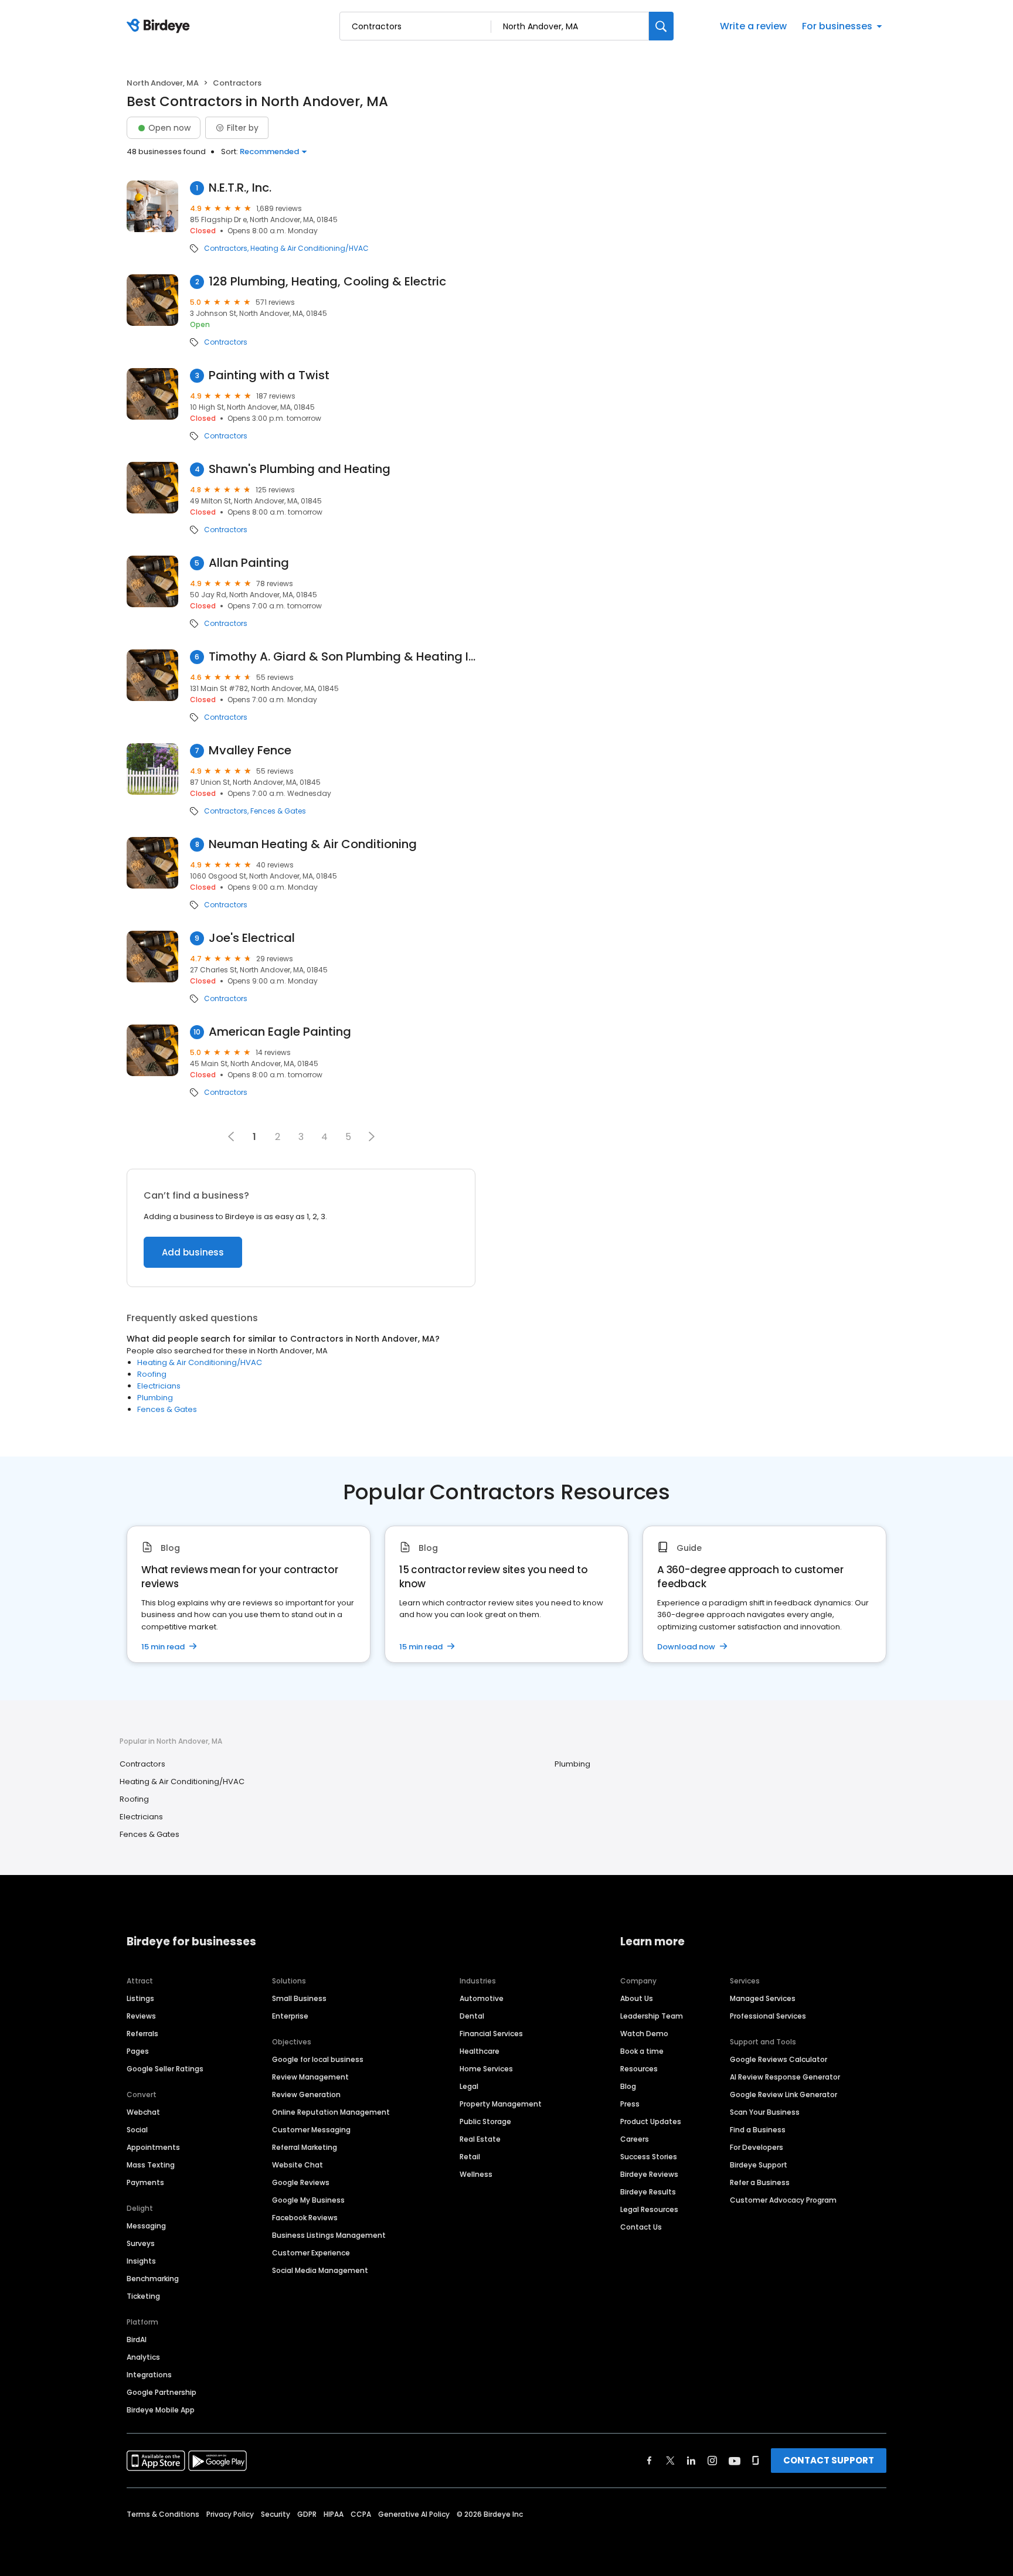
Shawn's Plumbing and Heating (300, 469)
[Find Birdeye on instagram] (712, 2461)
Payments (145, 2182)
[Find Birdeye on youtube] (735, 2461)
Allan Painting (249, 563)
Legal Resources (649, 2209)
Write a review (753, 26)
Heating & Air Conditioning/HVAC (310, 249)
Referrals (142, 2034)
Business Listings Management (329, 2235)
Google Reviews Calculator (779, 2059)
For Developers (757, 2147)
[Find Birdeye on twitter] (670, 2461)
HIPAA (334, 2514)
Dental (472, 2016)
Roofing (152, 1374)
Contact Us (641, 2227)
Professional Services (768, 2016)
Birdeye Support (759, 2165)
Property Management (501, 2104)
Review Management (310, 2077)
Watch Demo (644, 2034)
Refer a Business (760, 2182)
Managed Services (763, 1998)
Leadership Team (652, 2016)
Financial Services (491, 2034)
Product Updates (651, 2121)
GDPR (307, 2514)
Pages (138, 2051)
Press (630, 2104)
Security (276, 2514)
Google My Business (308, 2200)
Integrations (149, 2375)
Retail (470, 2157)
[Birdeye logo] (160, 26)
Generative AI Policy (414, 2514)
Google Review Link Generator (783, 2095)
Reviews (141, 2016)
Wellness (476, 2174)
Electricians (159, 1386)
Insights (141, 2261)
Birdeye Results (648, 2192)
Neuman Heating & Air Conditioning (313, 844)
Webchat (143, 2112)
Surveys (141, 2243)
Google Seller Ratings (165, 2069)
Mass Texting (151, 2165)
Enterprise (290, 2016)
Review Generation (306, 2095)
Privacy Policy (230, 2514)
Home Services (486, 2069)
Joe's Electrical (252, 938)
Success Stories (649, 2157)
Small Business (299, 1998)
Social (137, 2130)
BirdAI (137, 2340)
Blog (628, 2086)
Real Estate (480, 2139)
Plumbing (155, 1398)
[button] (372, 1136)
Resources (639, 2069)
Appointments (153, 2147)
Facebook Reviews (305, 2218)
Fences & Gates (278, 811)
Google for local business (318, 2059)
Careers (635, 2139)
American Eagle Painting (280, 1032)
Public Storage (485, 2121)
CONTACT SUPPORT (829, 2460)
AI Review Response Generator (785, 2077)
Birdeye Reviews (649, 2174)
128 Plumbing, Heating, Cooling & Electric (327, 282)
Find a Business (758, 2130)
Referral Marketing (305, 2147)
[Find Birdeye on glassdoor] (756, 2461)
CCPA (361, 2514)
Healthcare (480, 2051)
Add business (193, 1252)
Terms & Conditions (163, 2514)
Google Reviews (301, 2182)
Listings (140, 1998)
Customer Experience (311, 2253)
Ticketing (143, 2296)
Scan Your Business (765, 2112)
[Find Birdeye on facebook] (650, 2461)
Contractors (226, 249)
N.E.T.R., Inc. (240, 188)
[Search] (661, 26)
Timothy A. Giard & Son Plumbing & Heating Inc (342, 657)
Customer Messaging (311, 2130)
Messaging (146, 2226)
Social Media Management (320, 2270)
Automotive (482, 1998)
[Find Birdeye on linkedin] (691, 2461)
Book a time (642, 2051)
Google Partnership (162, 2392)
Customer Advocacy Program (783, 2200)
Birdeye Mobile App (161, 2410)
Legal (469, 2086)
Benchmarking (153, 2279)
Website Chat (298, 2165)
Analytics (143, 2357)
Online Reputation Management (331, 2112)
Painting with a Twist (269, 375)
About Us (637, 1998)
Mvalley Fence (250, 751)
